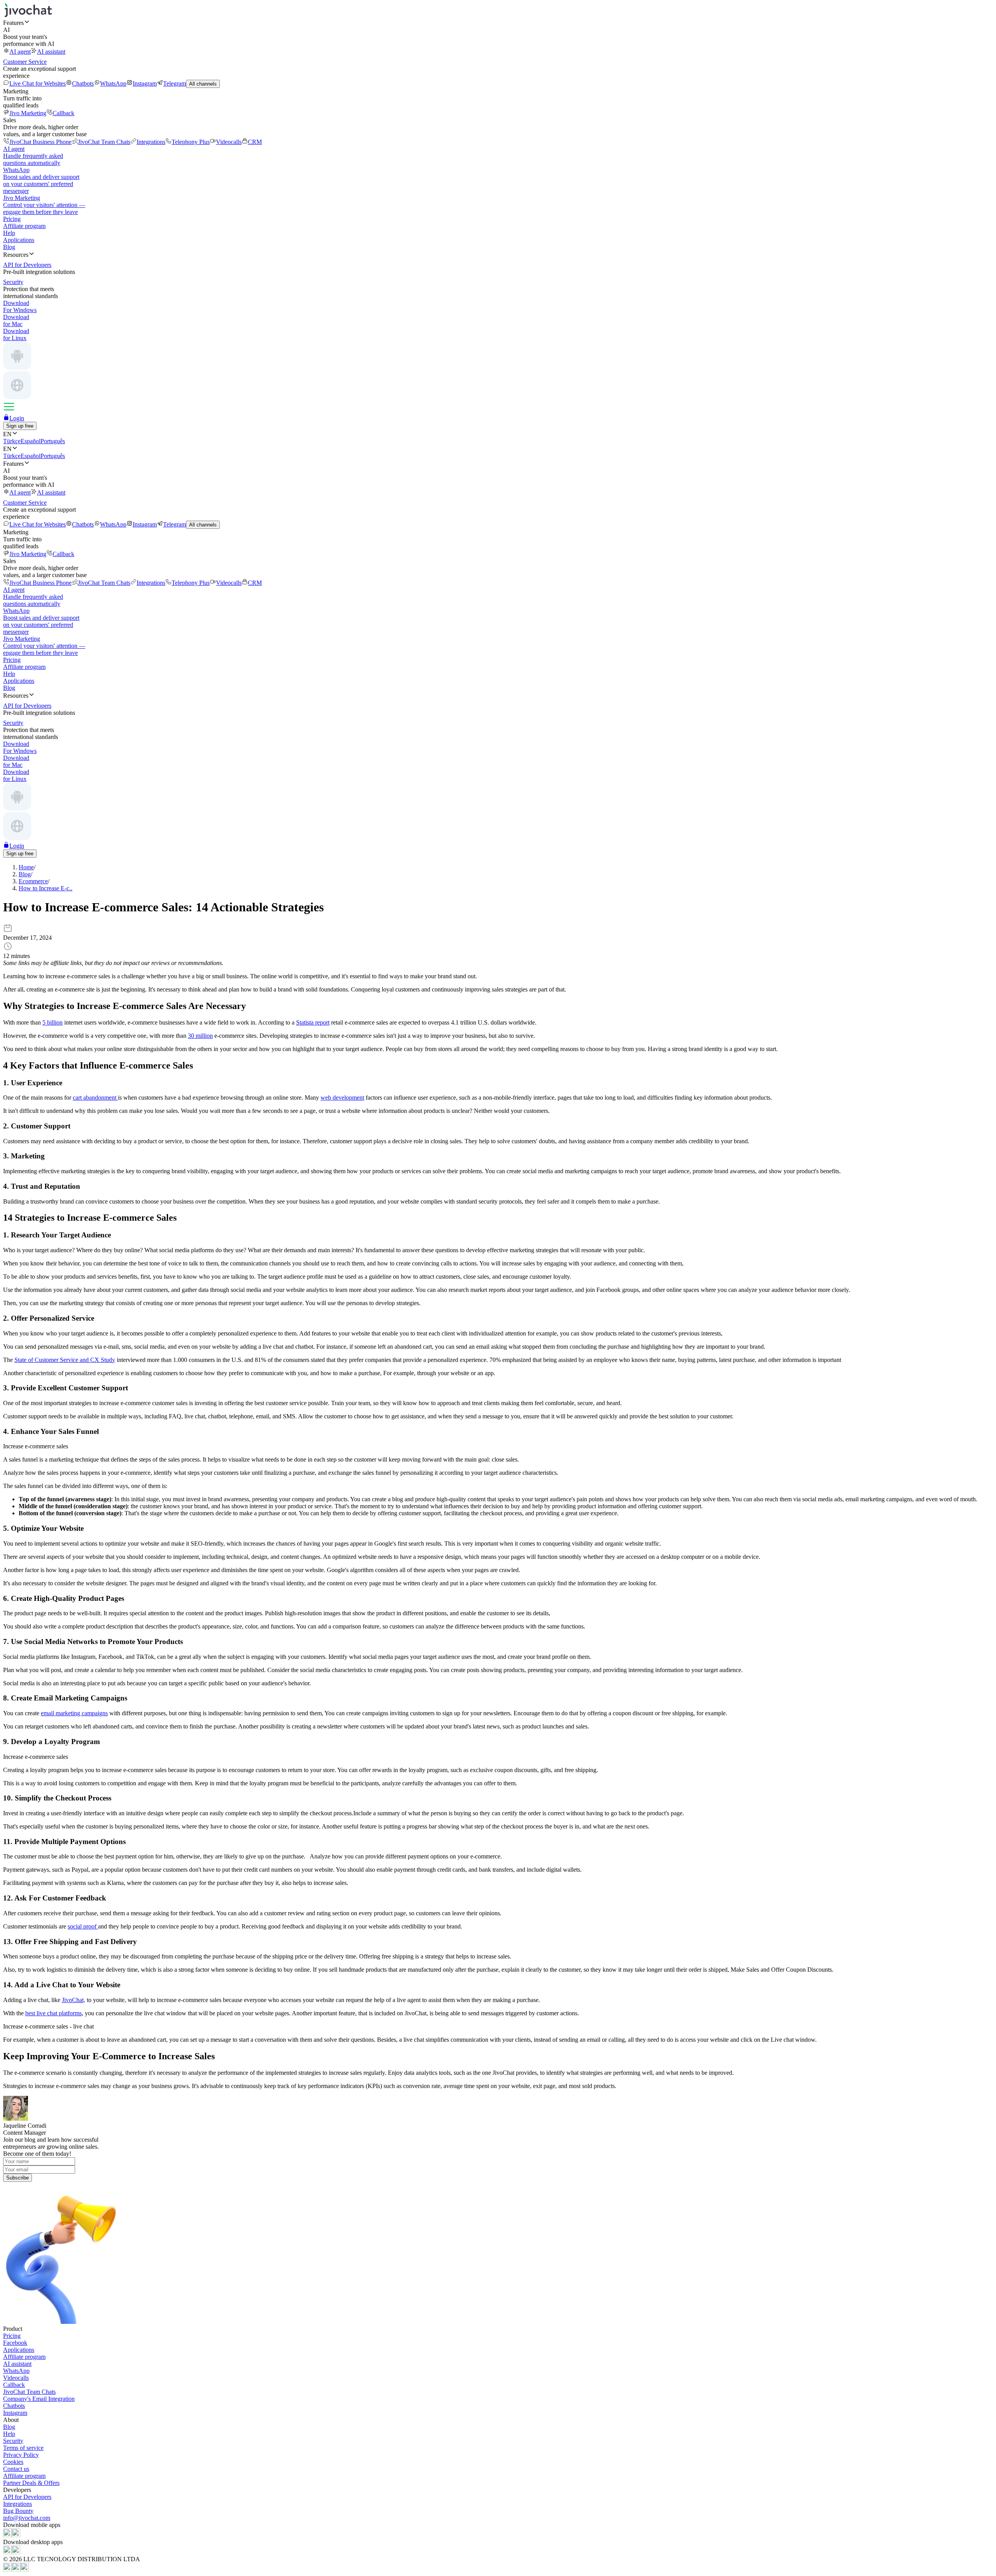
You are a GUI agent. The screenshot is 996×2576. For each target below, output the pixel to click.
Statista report (313, 1022)
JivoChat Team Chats (104, 142)
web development (342, 1098)
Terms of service (23, 2448)
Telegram (174, 83)
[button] (498, 23)
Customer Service (25, 62)
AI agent (20, 52)
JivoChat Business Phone (40, 142)
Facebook (15, 2343)
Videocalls (229, 142)
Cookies (13, 2462)
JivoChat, (74, 2000)
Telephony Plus (191, 142)
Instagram (145, 83)
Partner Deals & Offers (31, 2483)
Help (9, 233)
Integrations (151, 142)
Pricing (12, 219)
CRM (255, 142)
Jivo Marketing (28, 113)
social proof (83, 1926)
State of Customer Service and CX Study (65, 1360)
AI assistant (51, 52)
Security (13, 2441)
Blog (9, 247)
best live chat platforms (53, 2013)
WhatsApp (113, 83)
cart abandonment (95, 1098)
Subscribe (18, 2178)
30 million (200, 1036)
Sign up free (20, 426)
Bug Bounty (18, 2511)
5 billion (53, 1022)
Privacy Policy (21, 2455)
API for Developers (27, 2497)
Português (53, 441)
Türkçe (12, 441)
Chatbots (83, 83)
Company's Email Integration (39, 2399)
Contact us (16, 2469)
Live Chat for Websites (38, 83)
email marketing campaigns (74, 1713)
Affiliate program (24, 226)
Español (31, 441)
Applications (19, 240)
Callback (63, 113)
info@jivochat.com (27, 2518)
